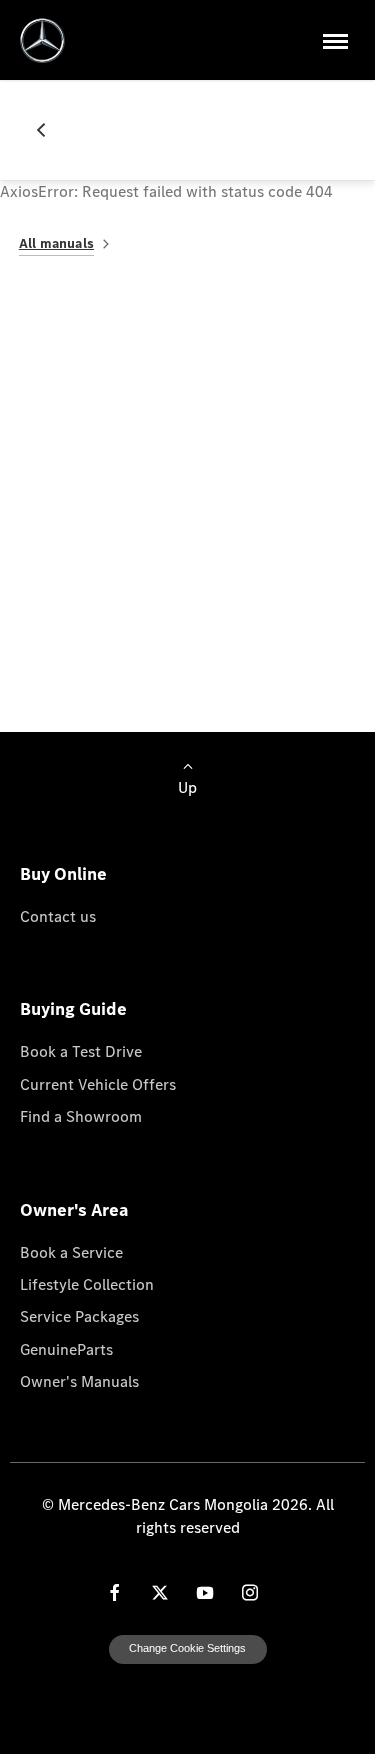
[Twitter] (160, 1592)
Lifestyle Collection (87, 1284)
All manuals (56, 243)
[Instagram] (250, 1592)
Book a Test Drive (81, 1051)
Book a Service (71, 1252)
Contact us (58, 916)
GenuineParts (66, 1349)
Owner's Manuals (79, 1381)
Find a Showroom (81, 1116)
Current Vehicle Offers (98, 1084)
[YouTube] (205, 1592)
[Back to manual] (49, 130)
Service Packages (79, 1316)
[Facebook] (115, 1592)
